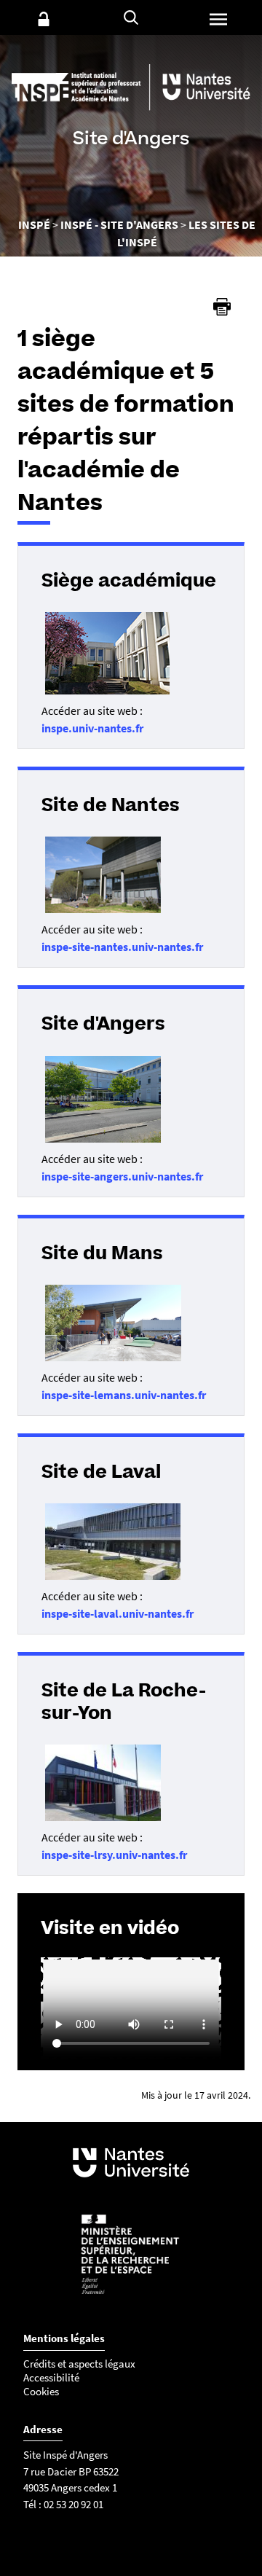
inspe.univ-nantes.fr (92, 728)
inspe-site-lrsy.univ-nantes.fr (114, 1855)
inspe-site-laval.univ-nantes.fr (118, 1613)
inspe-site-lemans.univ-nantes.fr (124, 1395)
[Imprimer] (222, 307)
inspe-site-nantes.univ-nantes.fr (122, 947)
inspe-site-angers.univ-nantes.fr (122, 1176)
